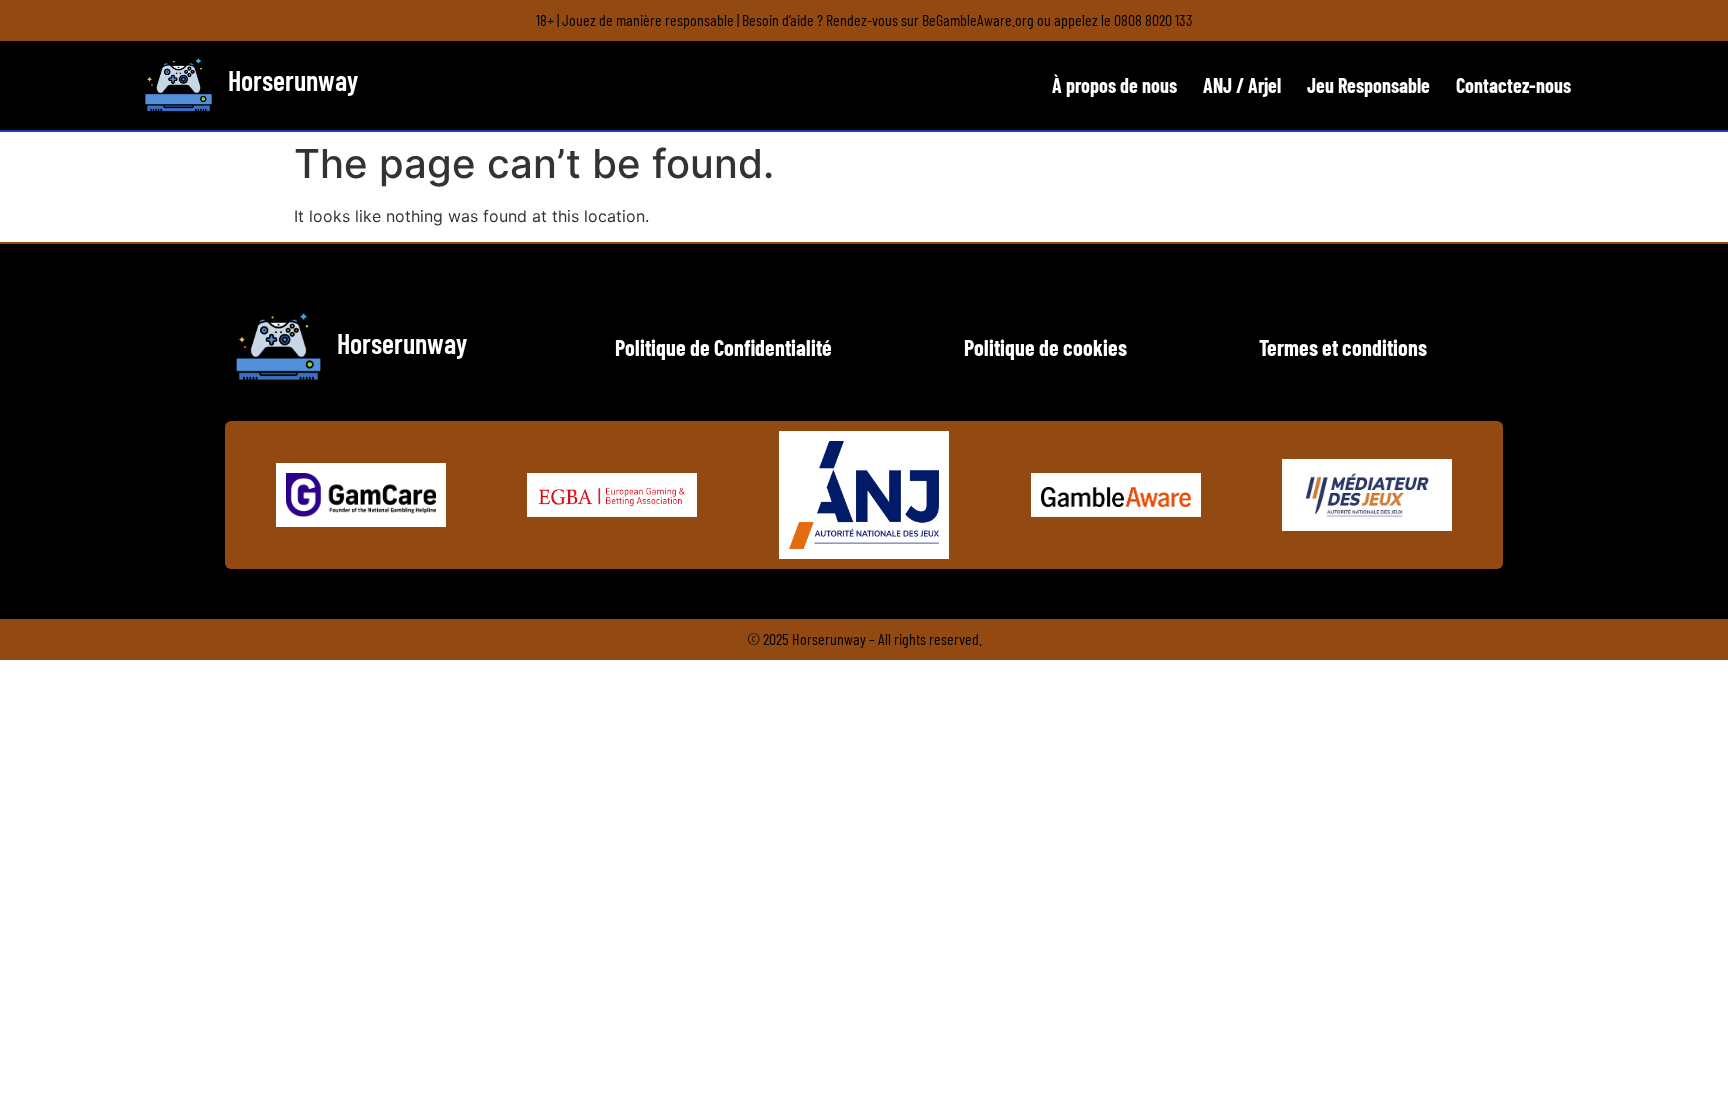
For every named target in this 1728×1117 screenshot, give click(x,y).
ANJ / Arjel (1242, 85)
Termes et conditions (1343, 347)
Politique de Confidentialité (723, 347)
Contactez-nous (1513, 85)
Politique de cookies (1045, 347)
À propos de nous (1114, 85)
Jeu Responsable (1368, 85)
